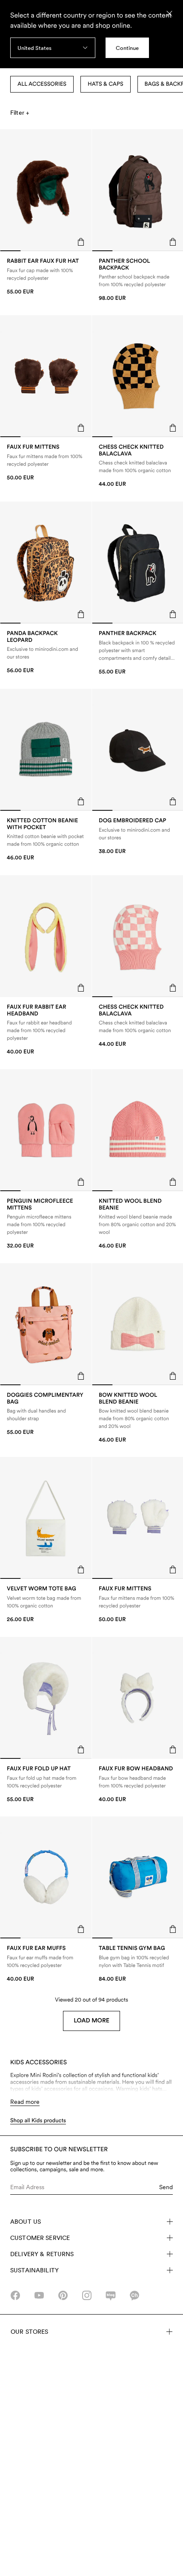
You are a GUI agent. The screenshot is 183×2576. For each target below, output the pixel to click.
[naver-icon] (111, 2295)
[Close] (169, 14)
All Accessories (42, 84)
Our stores (29, 2332)
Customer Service (40, 2238)
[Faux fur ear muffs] (46, 1964)
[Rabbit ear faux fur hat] (46, 277)
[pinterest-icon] (63, 2295)
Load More (91, 2021)
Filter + (20, 113)
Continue (127, 48)
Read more (25, 2102)
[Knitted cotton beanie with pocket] (46, 840)
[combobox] (53, 48)
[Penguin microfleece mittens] (46, 1224)
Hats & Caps (106, 84)
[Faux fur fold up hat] (46, 1784)
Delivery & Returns (42, 2254)
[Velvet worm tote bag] (46, 1604)
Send (166, 2187)
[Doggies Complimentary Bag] (46, 1414)
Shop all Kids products (38, 2121)
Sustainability (34, 2270)
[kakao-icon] (134, 2295)
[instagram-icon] (87, 2295)
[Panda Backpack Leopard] (46, 652)
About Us (26, 2222)
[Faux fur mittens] (46, 463)
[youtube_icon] (39, 2295)
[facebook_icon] (15, 2295)
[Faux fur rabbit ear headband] (46, 1030)
